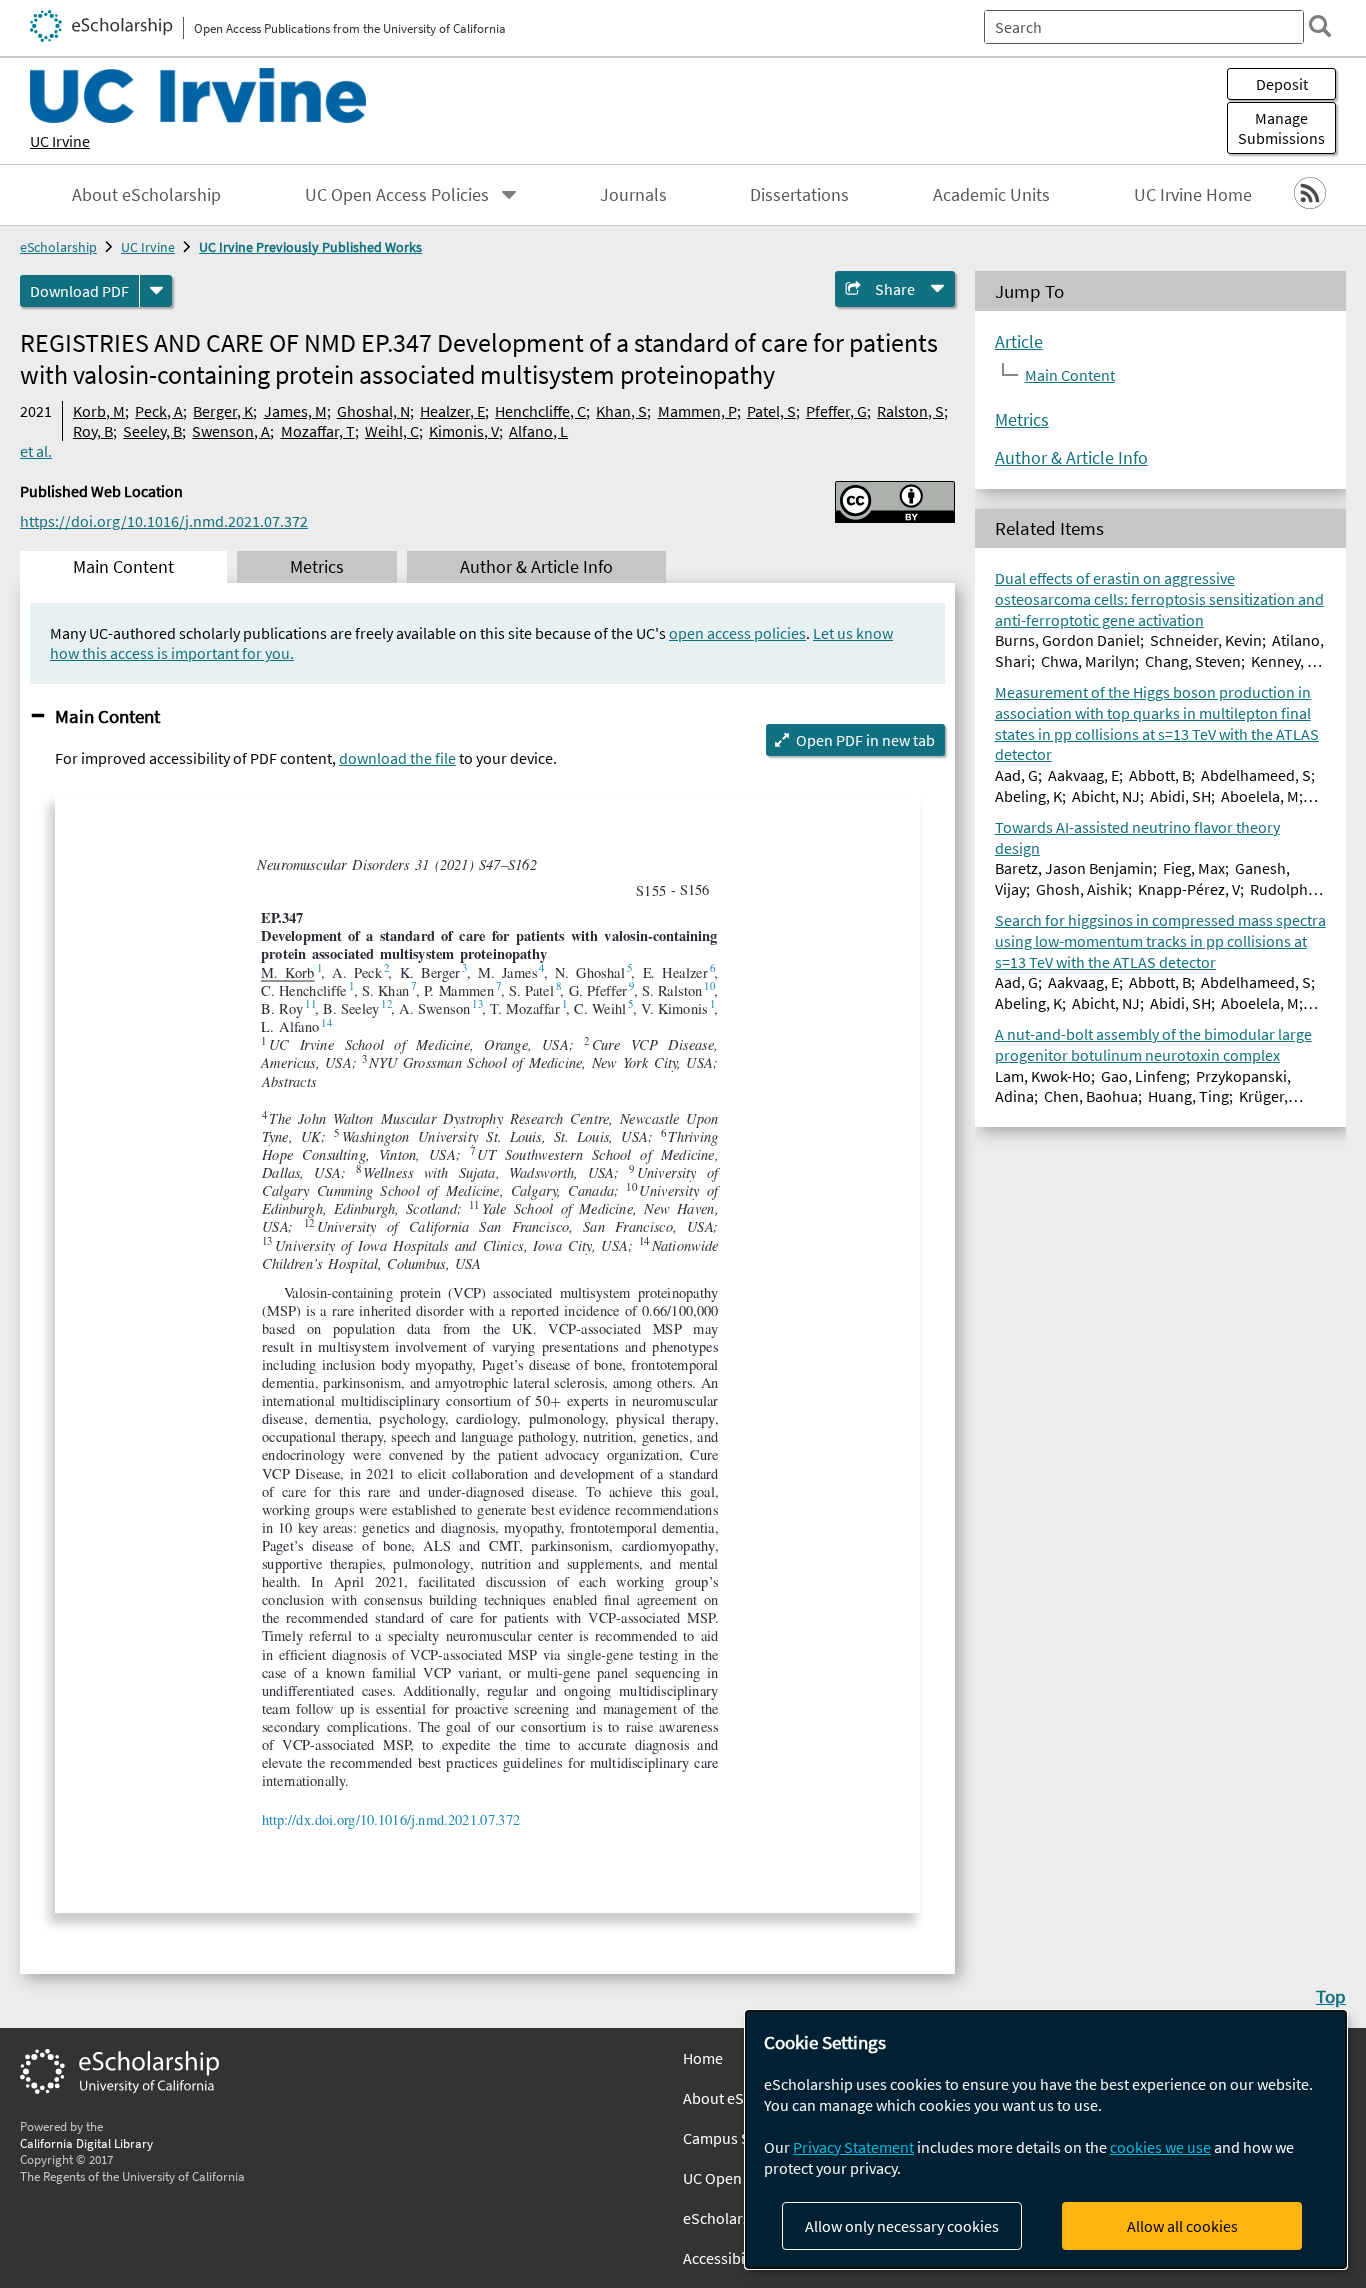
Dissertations (799, 195)
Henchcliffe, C (540, 411)
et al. (36, 451)
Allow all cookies (1182, 2226)
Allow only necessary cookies (902, 2226)
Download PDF (79, 291)
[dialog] (1046, 2139)
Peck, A (159, 411)
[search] (1320, 26)
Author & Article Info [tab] (536, 567)
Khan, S (621, 411)
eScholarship (58, 247)
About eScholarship (146, 195)
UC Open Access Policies (397, 195)
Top (1331, 1996)
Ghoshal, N (373, 411)
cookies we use (1160, 2147)
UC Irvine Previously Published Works (310, 247)
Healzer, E (452, 411)
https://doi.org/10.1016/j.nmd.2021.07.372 (164, 521)
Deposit (1282, 84)
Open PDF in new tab (865, 740)
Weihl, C (392, 431)
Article (1019, 341)
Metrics (1022, 419)
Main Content (107, 716)
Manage (1281, 128)
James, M (295, 411)
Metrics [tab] (317, 567)
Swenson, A (231, 431)
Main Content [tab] (123, 567)
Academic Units (991, 195)
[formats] (156, 291)
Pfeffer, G (836, 411)
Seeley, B (152, 431)
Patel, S (771, 411)
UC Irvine (60, 141)
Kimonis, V (464, 431)
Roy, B (93, 431)
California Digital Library (86, 2143)
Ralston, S (910, 411)
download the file (397, 758)
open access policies (737, 633)
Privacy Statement (853, 2147)
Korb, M (99, 411)
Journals (633, 195)
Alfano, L (538, 431)
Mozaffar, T (318, 431)
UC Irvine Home (1193, 195)
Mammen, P (697, 411)
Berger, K (223, 411)
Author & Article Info (1071, 457)
